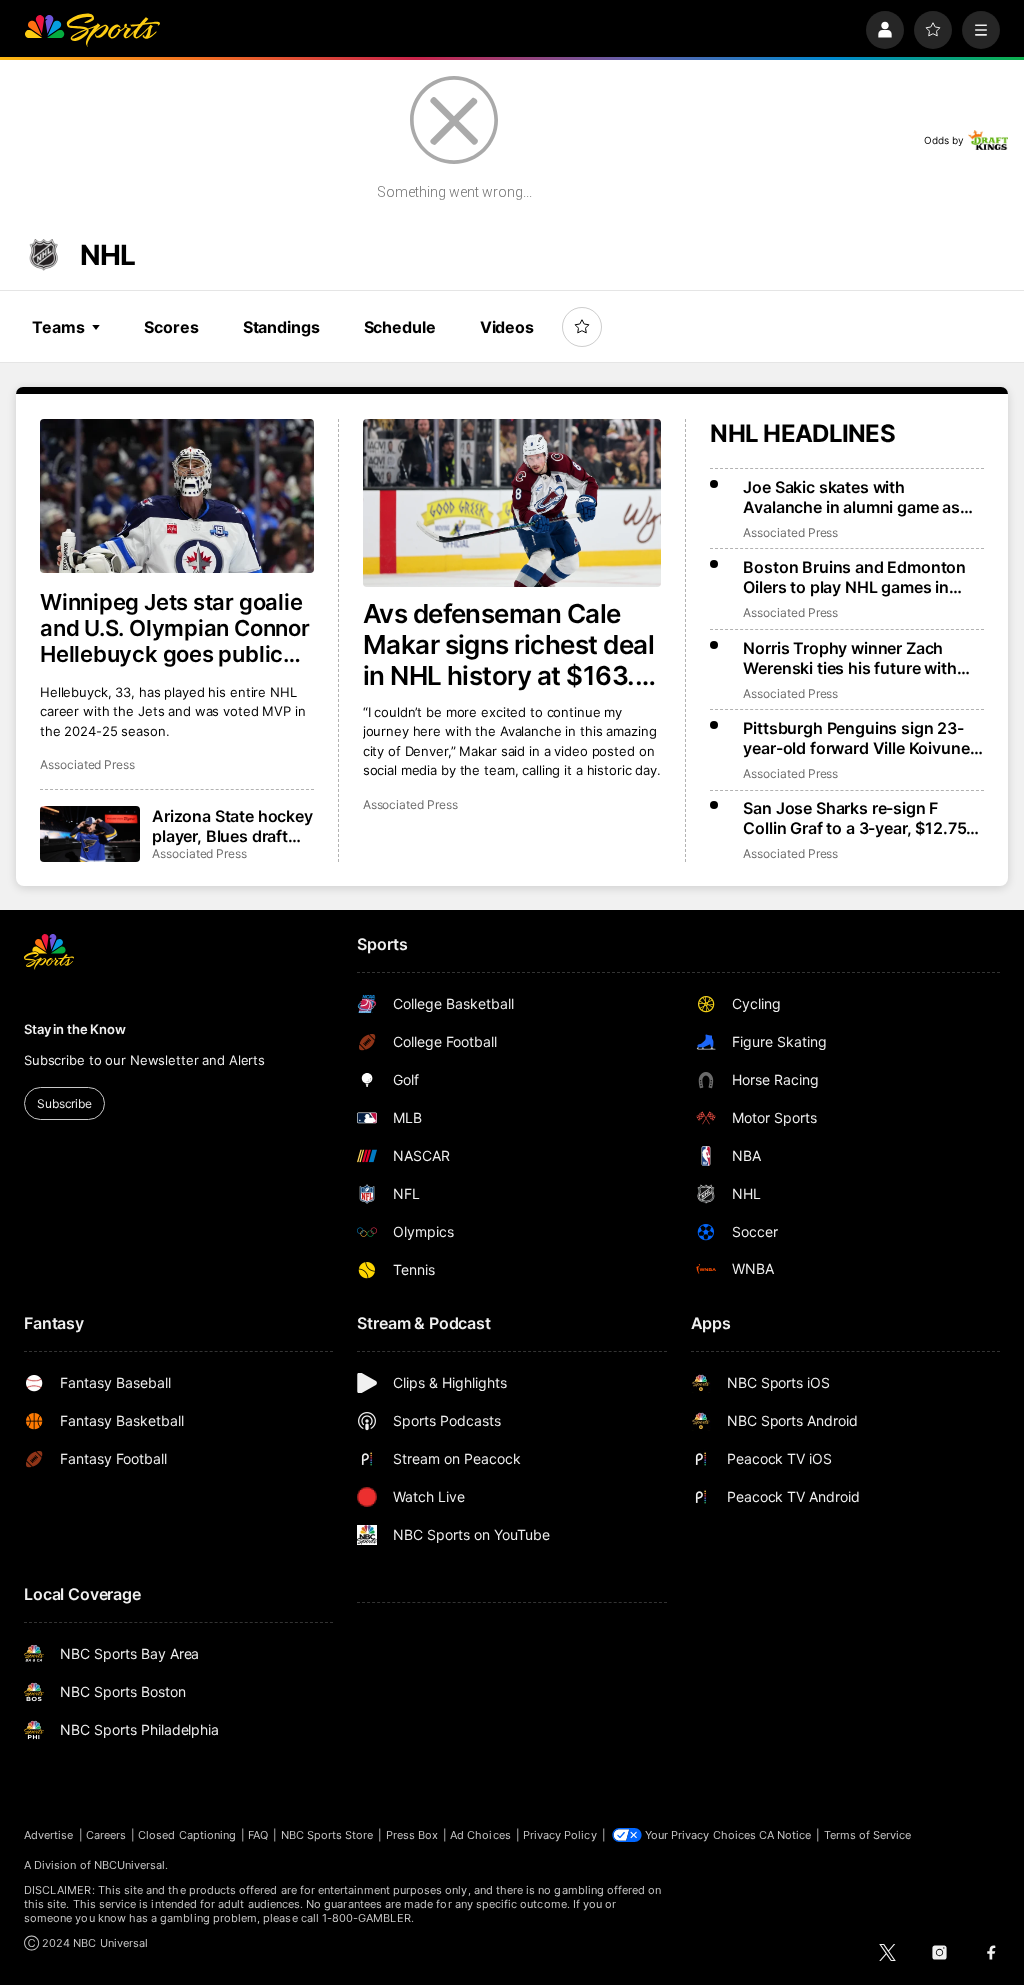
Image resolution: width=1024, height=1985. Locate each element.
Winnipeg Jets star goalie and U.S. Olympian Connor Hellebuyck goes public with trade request (175, 628)
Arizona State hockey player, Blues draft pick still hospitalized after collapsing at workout (232, 826)
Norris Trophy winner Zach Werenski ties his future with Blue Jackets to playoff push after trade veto (850, 658)
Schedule (400, 327)
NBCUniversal (130, 1865)
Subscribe (64, 1103)
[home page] (92, 30)
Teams (58, 327)
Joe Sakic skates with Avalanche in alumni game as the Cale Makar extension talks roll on (858, 497)
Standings (281, 327)
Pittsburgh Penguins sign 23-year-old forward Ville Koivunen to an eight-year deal (861, 738)
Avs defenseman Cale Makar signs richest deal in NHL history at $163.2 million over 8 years (509, 644)
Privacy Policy (560, 1835)
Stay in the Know (75, 1029)
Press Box (412, 1835)
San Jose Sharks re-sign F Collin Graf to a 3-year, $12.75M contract (862, 818)
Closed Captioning (187, 1835)
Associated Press (410, 804)
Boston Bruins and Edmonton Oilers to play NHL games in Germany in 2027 (854, 577)
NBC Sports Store (327, 1835)
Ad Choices (480, 1835)
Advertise (49, 1835)
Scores (171, 327)
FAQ (258, 1835)
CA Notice (785, 1835)
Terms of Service (868, 1835)
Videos (507, 327)
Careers (106, 1835)
